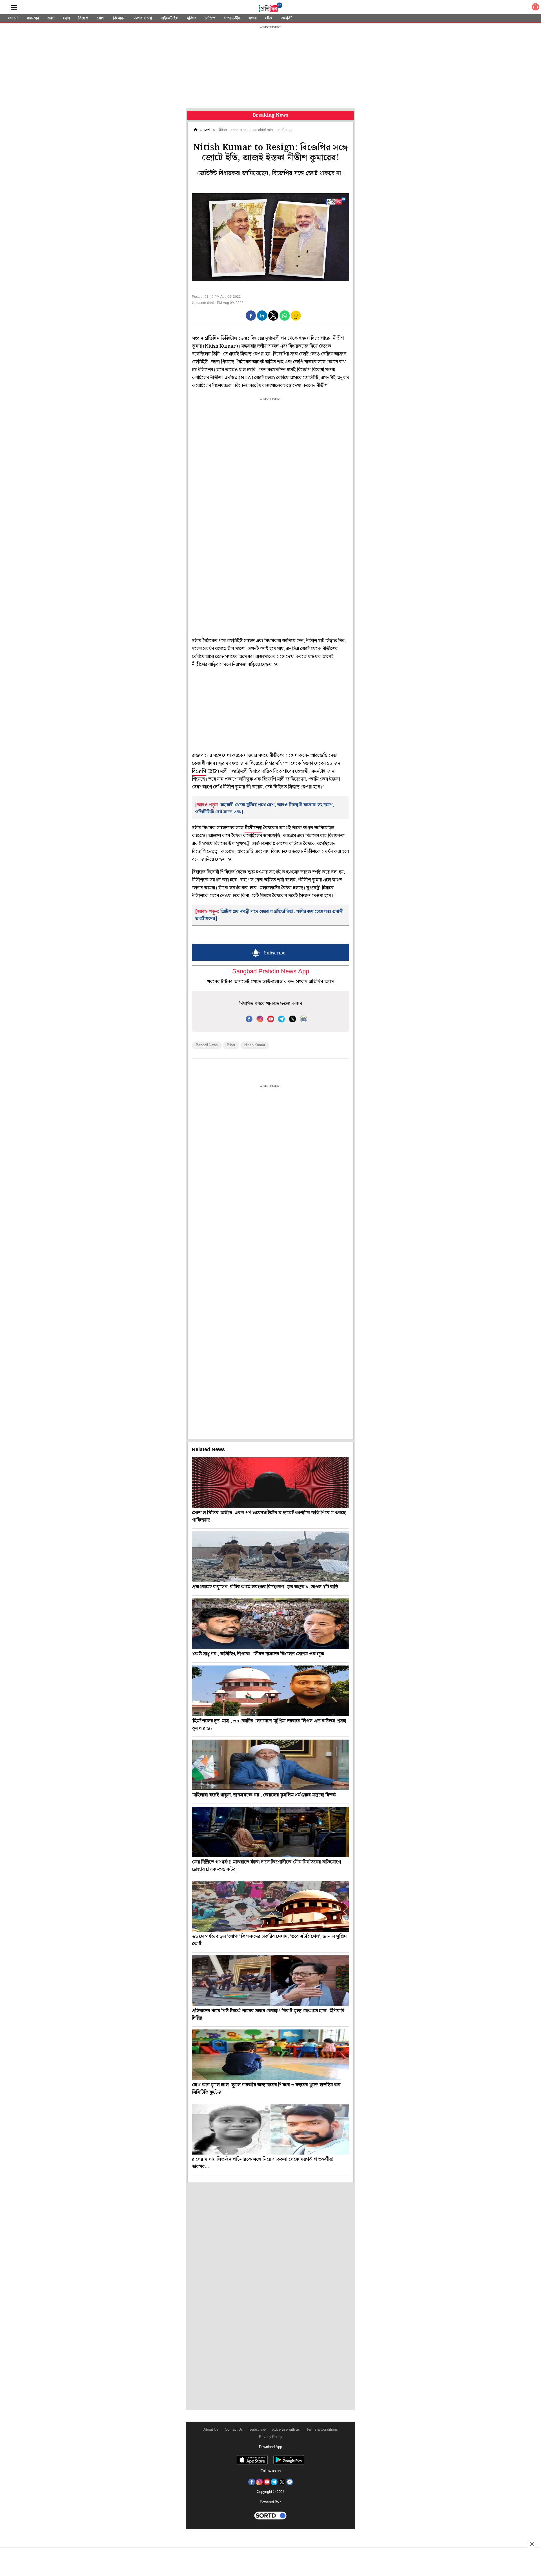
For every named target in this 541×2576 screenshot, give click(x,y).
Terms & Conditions (322, 2430)
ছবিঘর (192, 18)
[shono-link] (535, 8)
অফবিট (287, 18)
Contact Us (234, 2430)
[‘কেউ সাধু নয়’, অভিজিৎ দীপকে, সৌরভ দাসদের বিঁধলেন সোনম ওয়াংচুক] (270, 1624)
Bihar (231, 1045)
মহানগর (33, 18)
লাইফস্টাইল (169, 18)
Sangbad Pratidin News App (271, 972)
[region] (270, 68)
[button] (251, 316)
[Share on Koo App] (296, 319)
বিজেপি (199, 771)
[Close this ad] (531, 2544)
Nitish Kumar (255, 1045)
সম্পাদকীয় (232, 18)
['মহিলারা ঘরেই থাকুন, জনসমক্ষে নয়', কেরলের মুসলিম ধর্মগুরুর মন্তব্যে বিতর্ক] (270, 1765)
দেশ (66, 18)
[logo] (270, 8)
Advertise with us (286, 2430)
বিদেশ (83, 18)
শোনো (13, 18)
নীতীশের (253, 828)
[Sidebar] (14, 7)
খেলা (101, 18)
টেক (269, 18)
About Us (211, 2430)
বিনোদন (119, 18)
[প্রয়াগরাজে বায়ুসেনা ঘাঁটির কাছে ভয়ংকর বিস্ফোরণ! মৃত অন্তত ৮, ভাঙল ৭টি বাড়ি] (270, 1557)
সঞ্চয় (253, 18)
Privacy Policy (271, 2437)
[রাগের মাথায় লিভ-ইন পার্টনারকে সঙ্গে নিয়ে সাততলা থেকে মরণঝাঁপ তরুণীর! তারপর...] (270, 2129)
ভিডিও (210, 18)
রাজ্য (51, 18)
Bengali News (207, 1045)
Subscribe (258, 2430)
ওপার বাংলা (143, 18)
